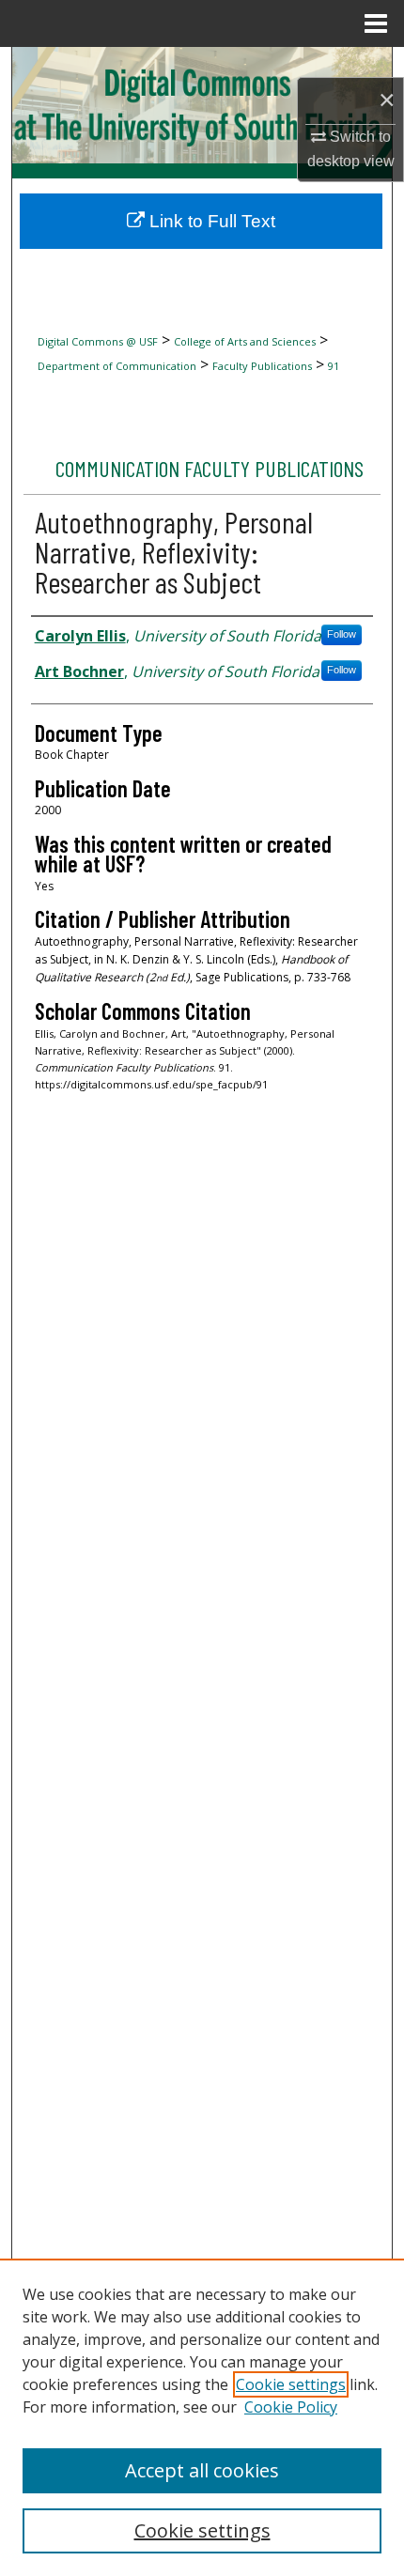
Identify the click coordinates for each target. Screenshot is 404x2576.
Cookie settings (291, 2384)
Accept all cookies (202, 2470)
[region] (202, 2417)
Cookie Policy (291, 2407)
